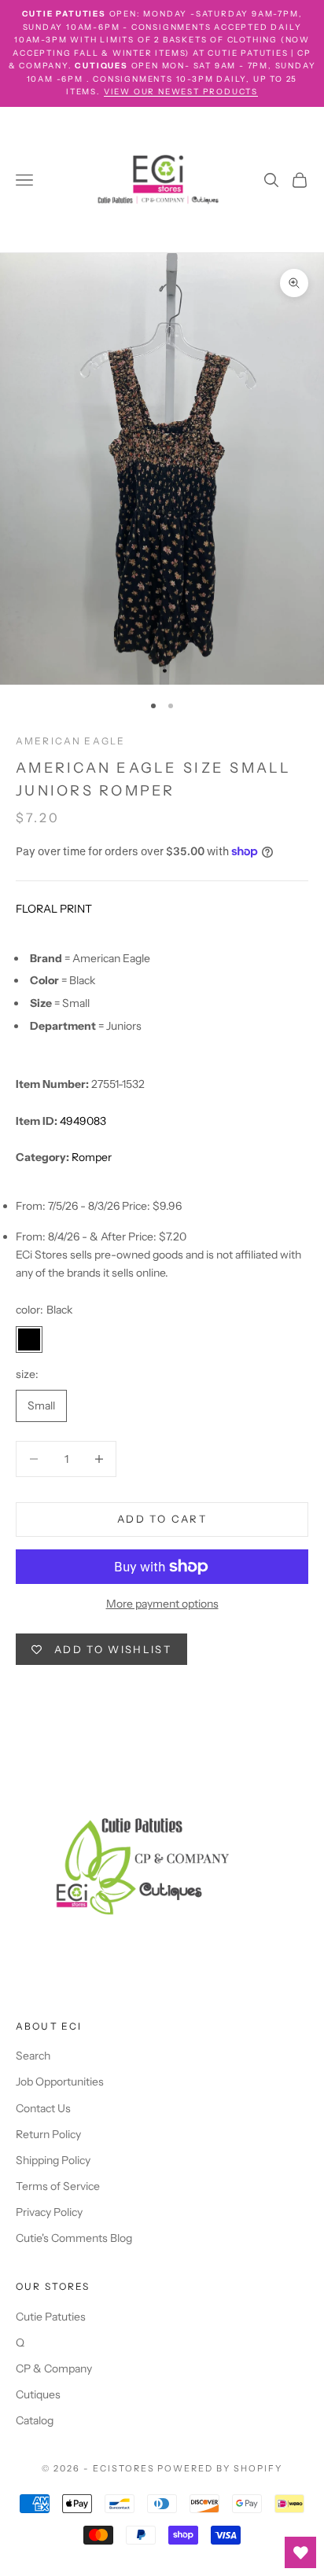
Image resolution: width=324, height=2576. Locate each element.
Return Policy (48, 2134)
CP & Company (54, 2368)
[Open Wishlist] (300, 2552)
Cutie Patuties (51, 2317)
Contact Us (43, 2108)
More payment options (162, 1604)
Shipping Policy (53, 2160)
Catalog (35, 2420)
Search (33, 2056)
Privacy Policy (49, 2212)
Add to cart (162, 1519)
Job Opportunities (60, 2082)
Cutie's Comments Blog (74, 2238)
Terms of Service (58, 2186)
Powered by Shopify (220, 2468)
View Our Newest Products (181, 92)
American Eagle (70, 741)
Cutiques (38, 2394)
